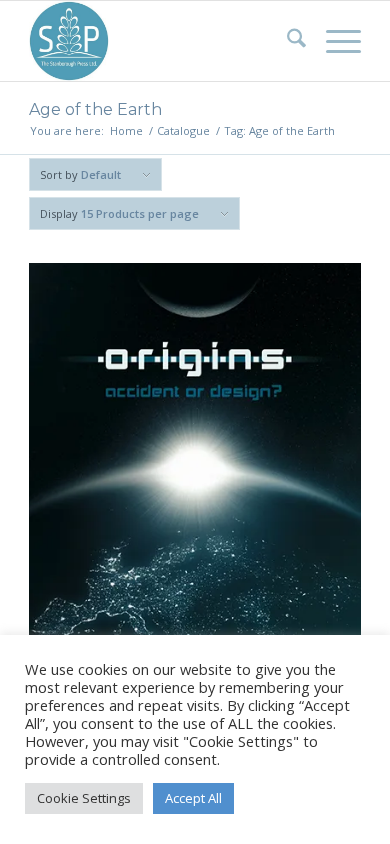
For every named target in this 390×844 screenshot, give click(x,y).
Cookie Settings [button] (84, 798)
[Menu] (333, 41)
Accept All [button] (193, 798)
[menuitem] (286, 41)
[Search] (286, 41)
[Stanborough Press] (161, 41)
